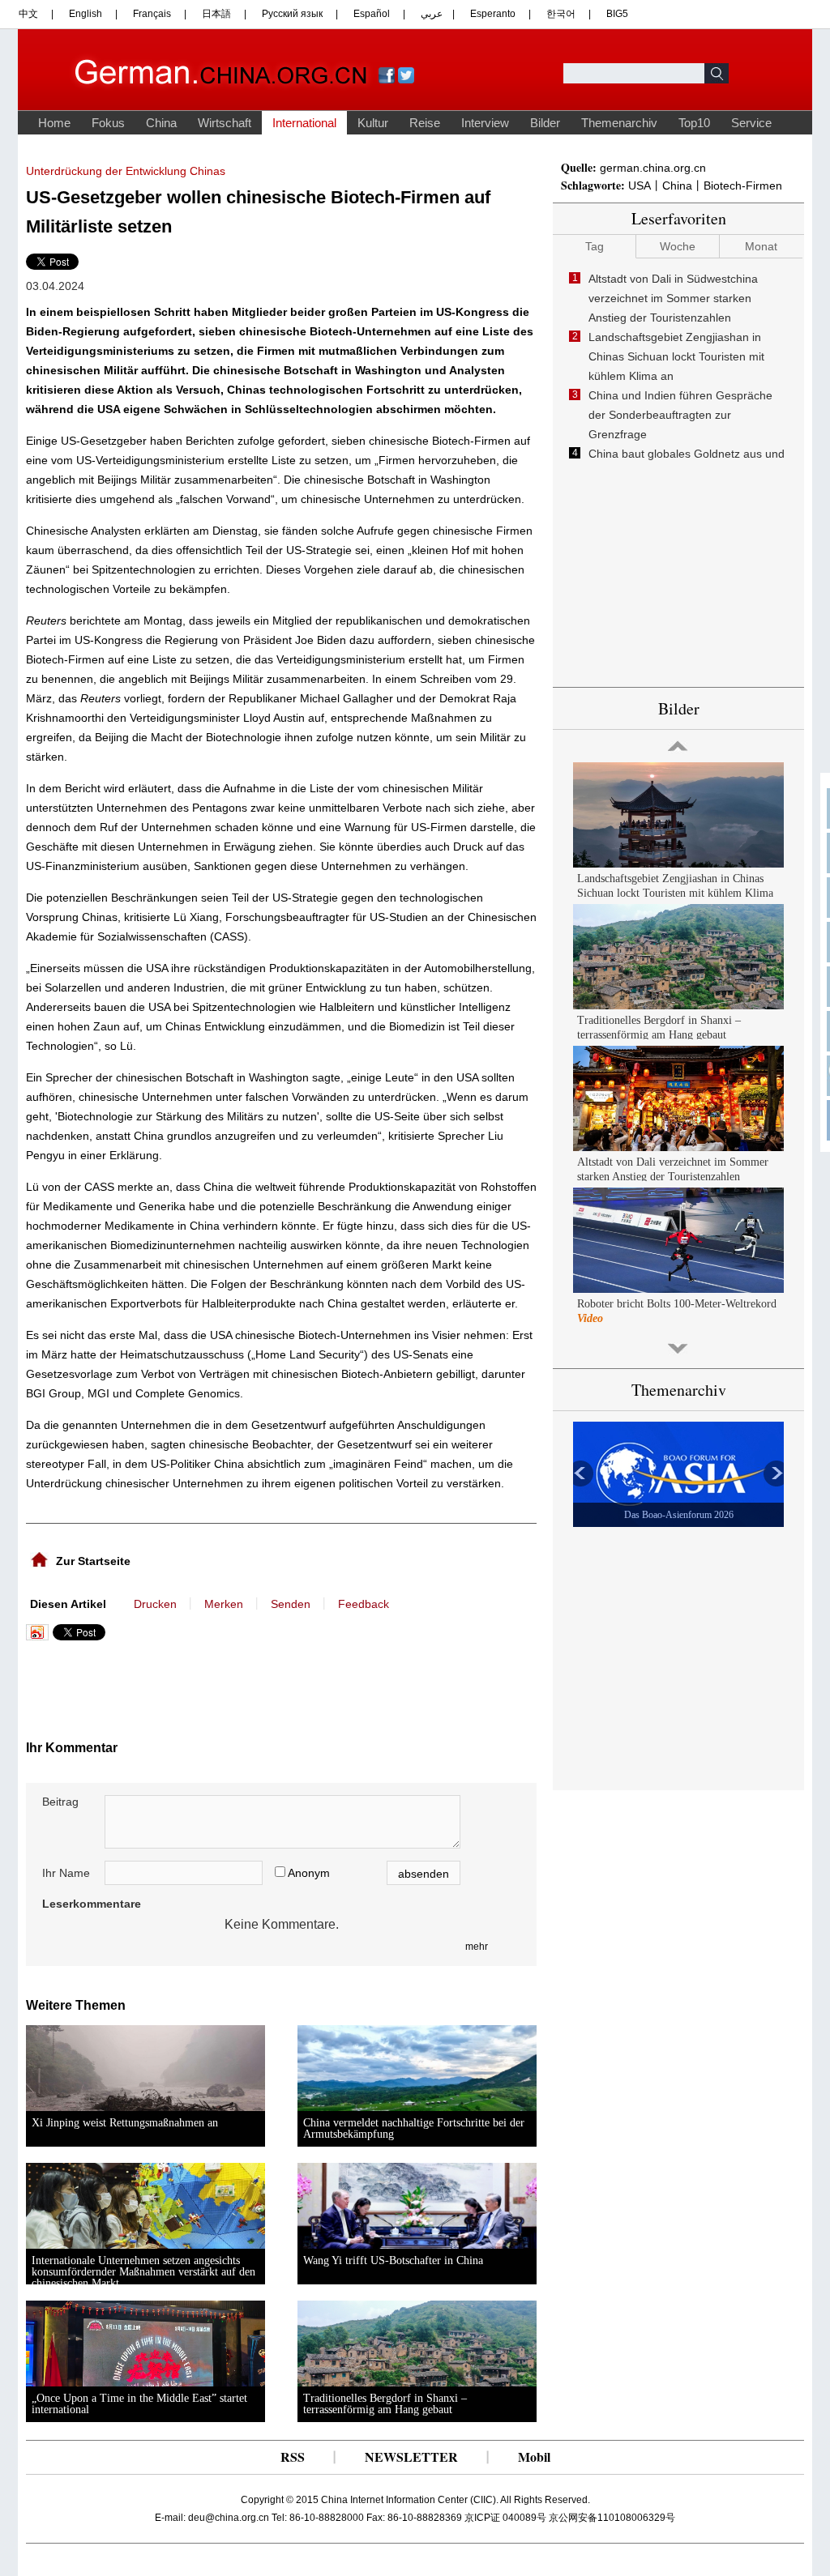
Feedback (364, 1604)
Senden (291, 1604)
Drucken (155, 1604)
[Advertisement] (186, 1685)
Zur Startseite (93, 1561)
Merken (224, 1604)
